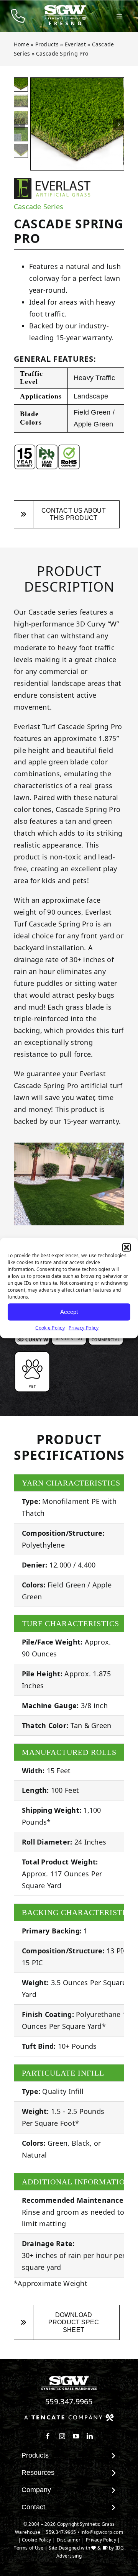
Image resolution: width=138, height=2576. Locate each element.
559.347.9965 (69, 2401)
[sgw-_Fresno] (65, 8)
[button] (127, 1247)
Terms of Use (29, 2548)
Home (21, 44)
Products (47, 44)
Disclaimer (69, 2540)
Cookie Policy (50, 1327)
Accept (69, 1312)
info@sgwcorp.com (102, 2532)
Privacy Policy (84, 1327)
